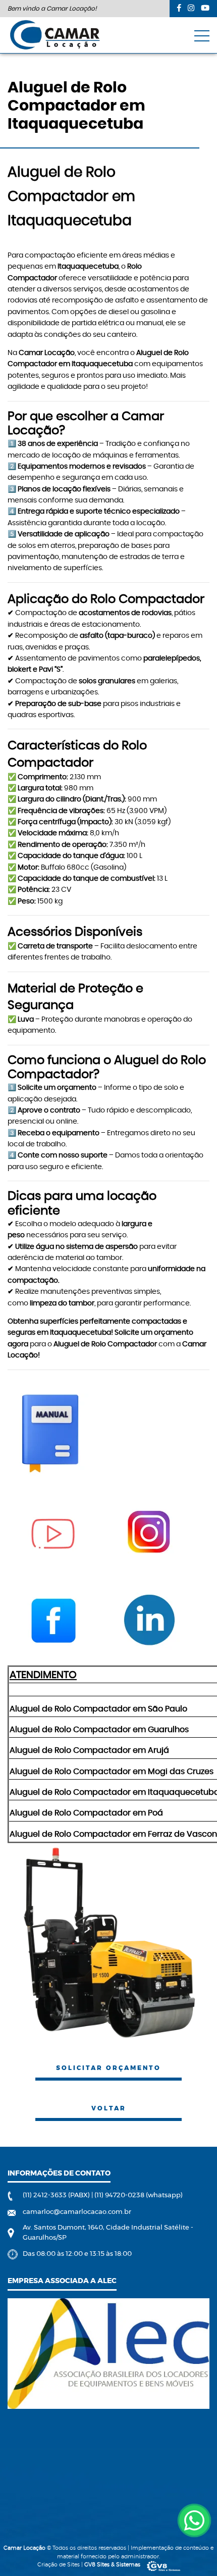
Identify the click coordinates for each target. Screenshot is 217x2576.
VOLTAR (109, 2108)
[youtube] (205, 8)
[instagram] (191, 8)
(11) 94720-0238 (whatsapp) (139, 2195)
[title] (194, 2520)
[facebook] (179, 8)
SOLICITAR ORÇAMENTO (108, 2068)
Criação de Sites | (89, 2565)
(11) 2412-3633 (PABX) (57, 2195)
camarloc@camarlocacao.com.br (77, 2212)
